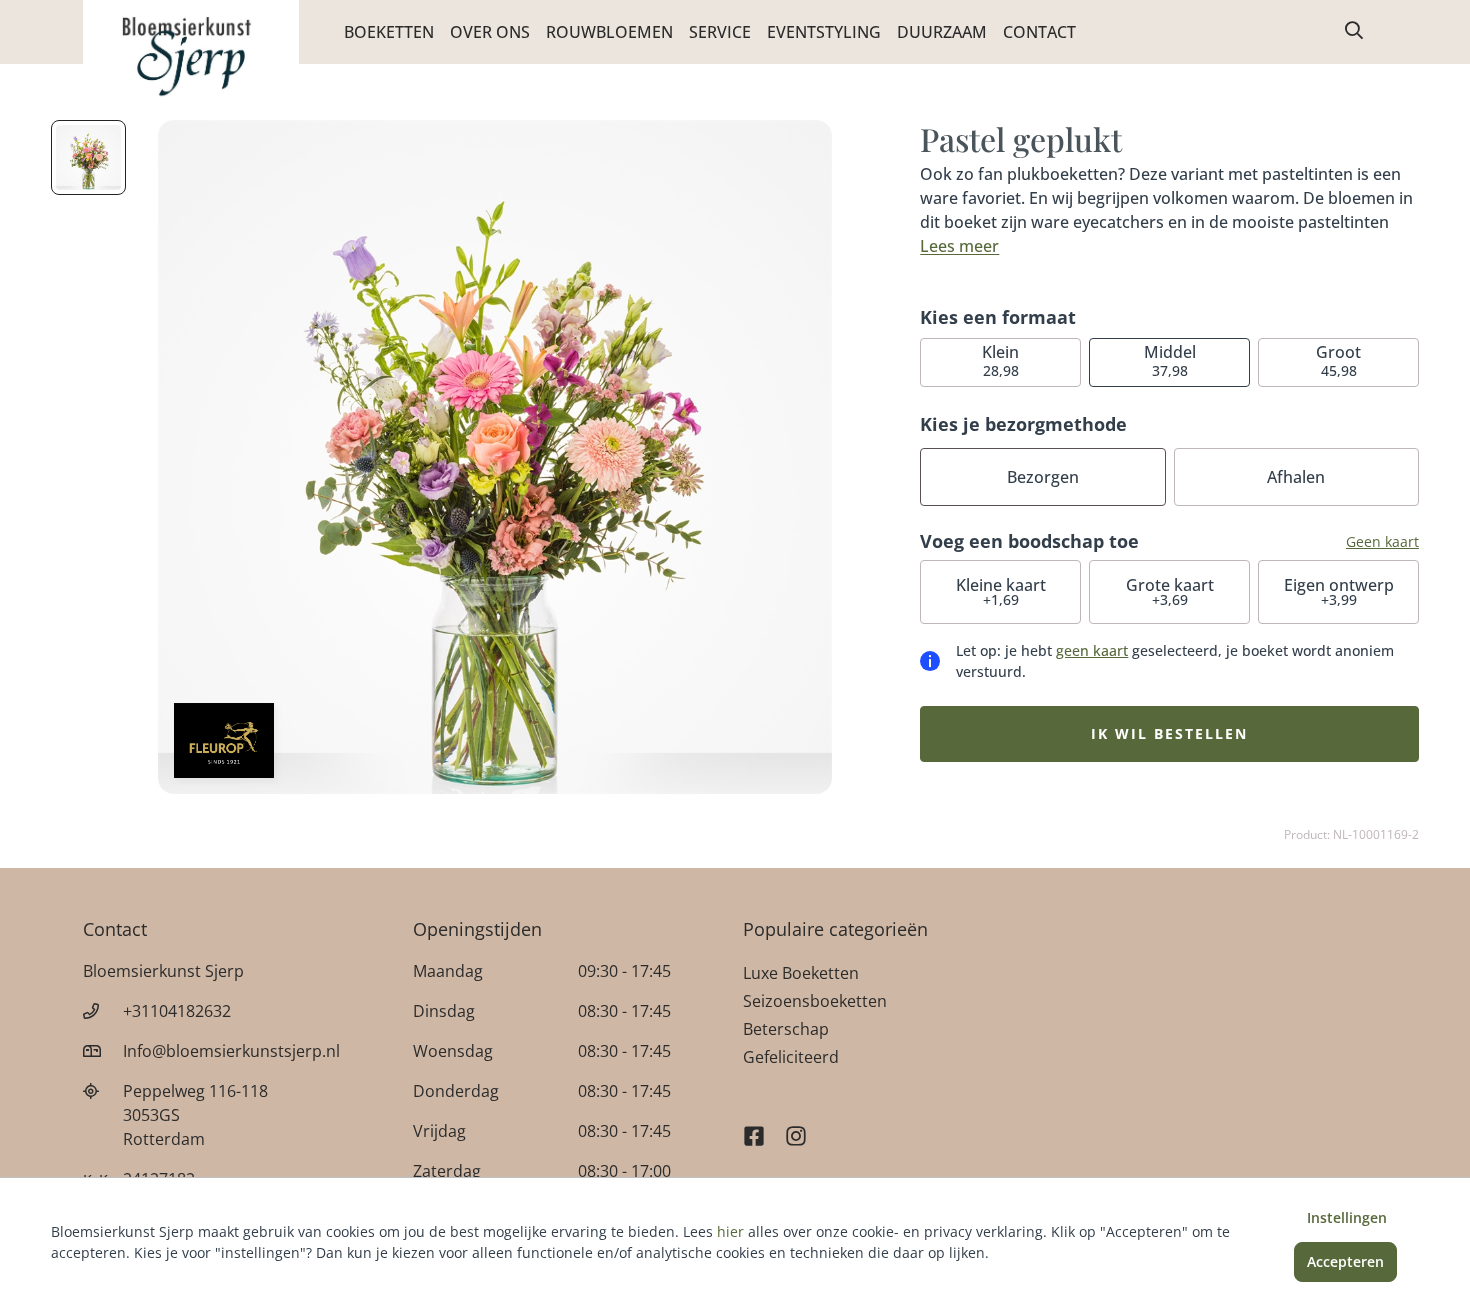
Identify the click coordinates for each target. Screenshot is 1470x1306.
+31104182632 (177, 1011)
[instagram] (796, 1127)
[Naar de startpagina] (191, 58)
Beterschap (786, 1029)
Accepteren (1345, 1261)
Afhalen (1296, 477)
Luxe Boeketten (801, 973)
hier (730, 1231)
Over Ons (490, 32)
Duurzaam (942, 32)
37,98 (1170, 360)
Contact (1039, 32)
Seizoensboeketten (815, 1001)
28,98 (1000, 360)
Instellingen (1347, 1217)
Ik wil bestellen (1169, 733)
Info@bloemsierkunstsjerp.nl (231, 1051)
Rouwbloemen (609, 32)
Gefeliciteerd (791, 1057)
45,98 (1338, 360)
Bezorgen (1043, 477)
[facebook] (754, 1127)
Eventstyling (824, 32)
